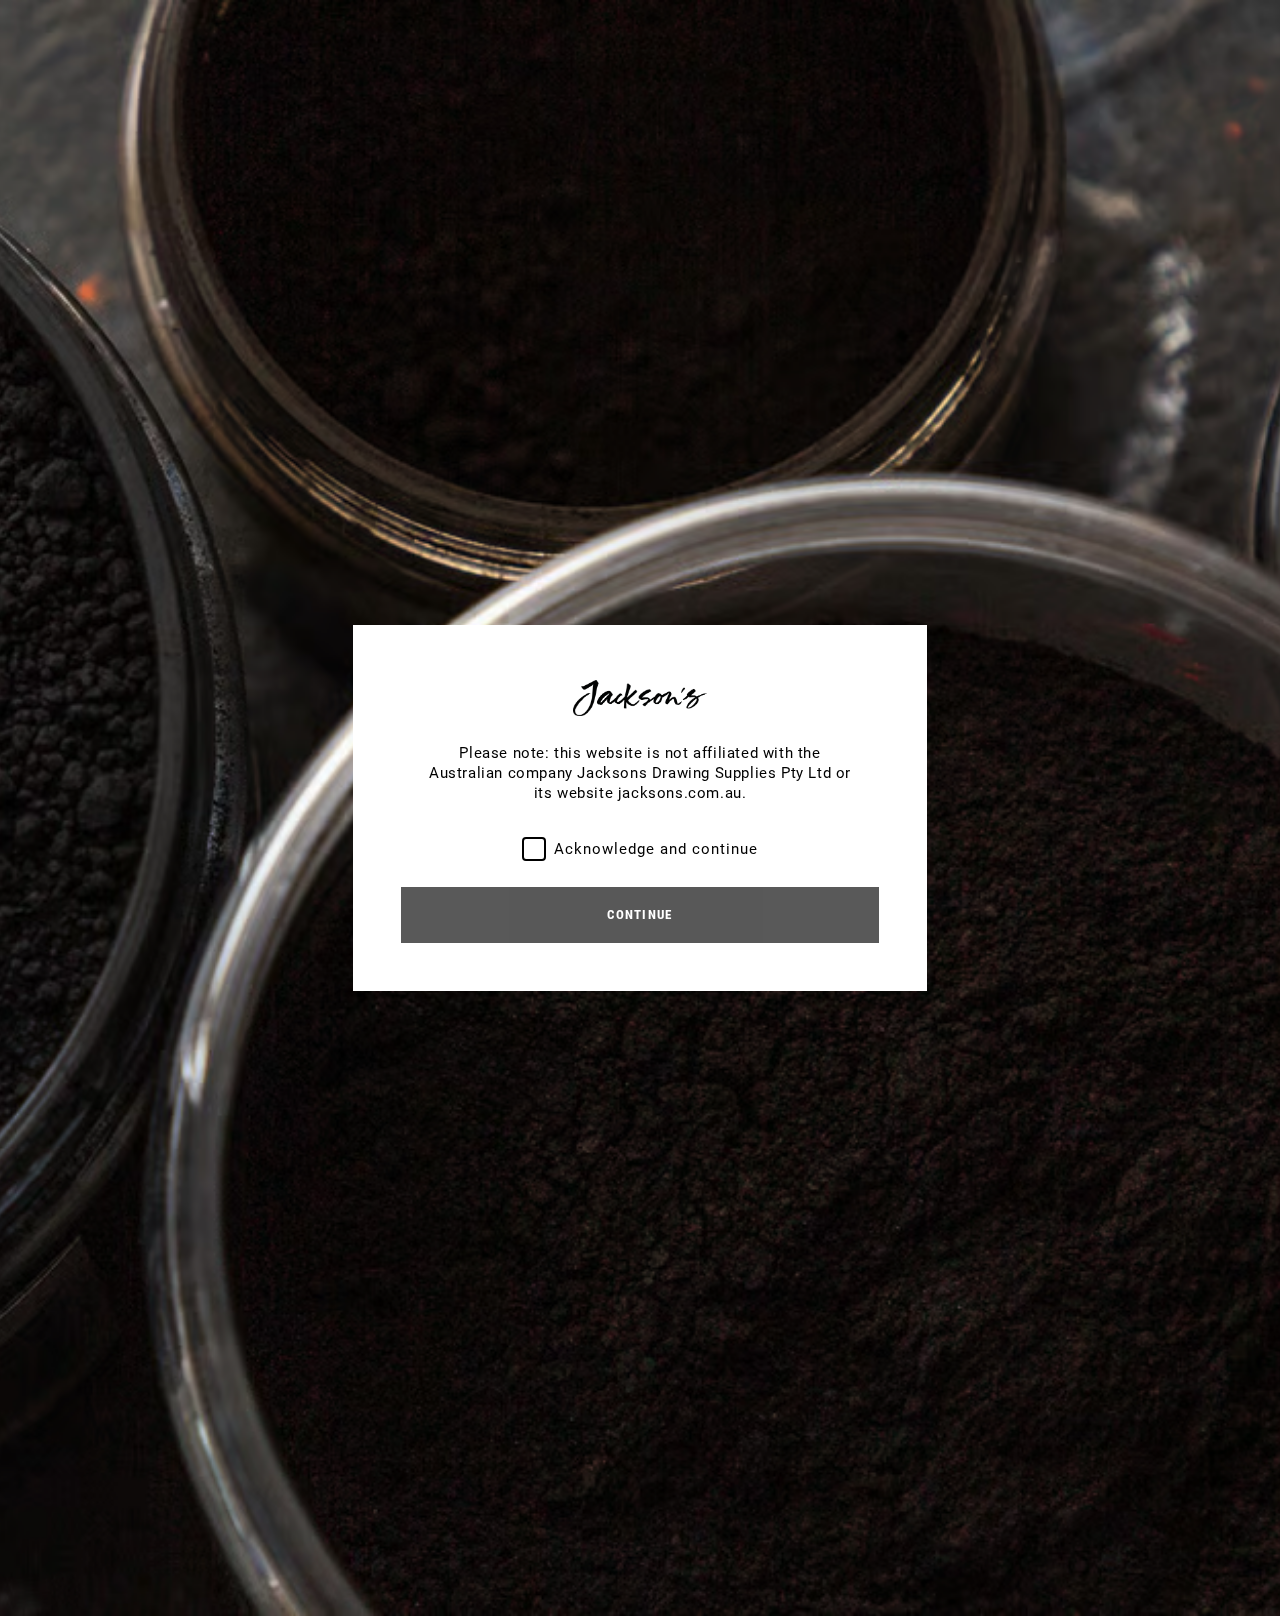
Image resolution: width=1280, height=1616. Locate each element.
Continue (639, 914)
